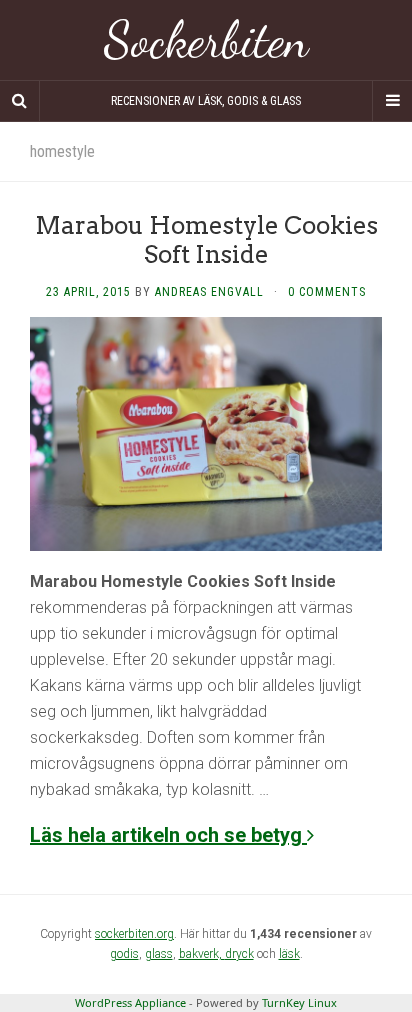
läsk (289, 954)
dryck (239, 954)
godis (124, 954)
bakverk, (202, 954)
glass (159, 954)
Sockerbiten (206, 40)
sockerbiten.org (134, 934)
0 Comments (327, 292)
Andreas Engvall (209, 292)
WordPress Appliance (130, 1002)
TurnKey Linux (299, 1002)
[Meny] (392, 101)
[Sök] (20, 101)
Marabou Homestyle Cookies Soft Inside (206, 240)
